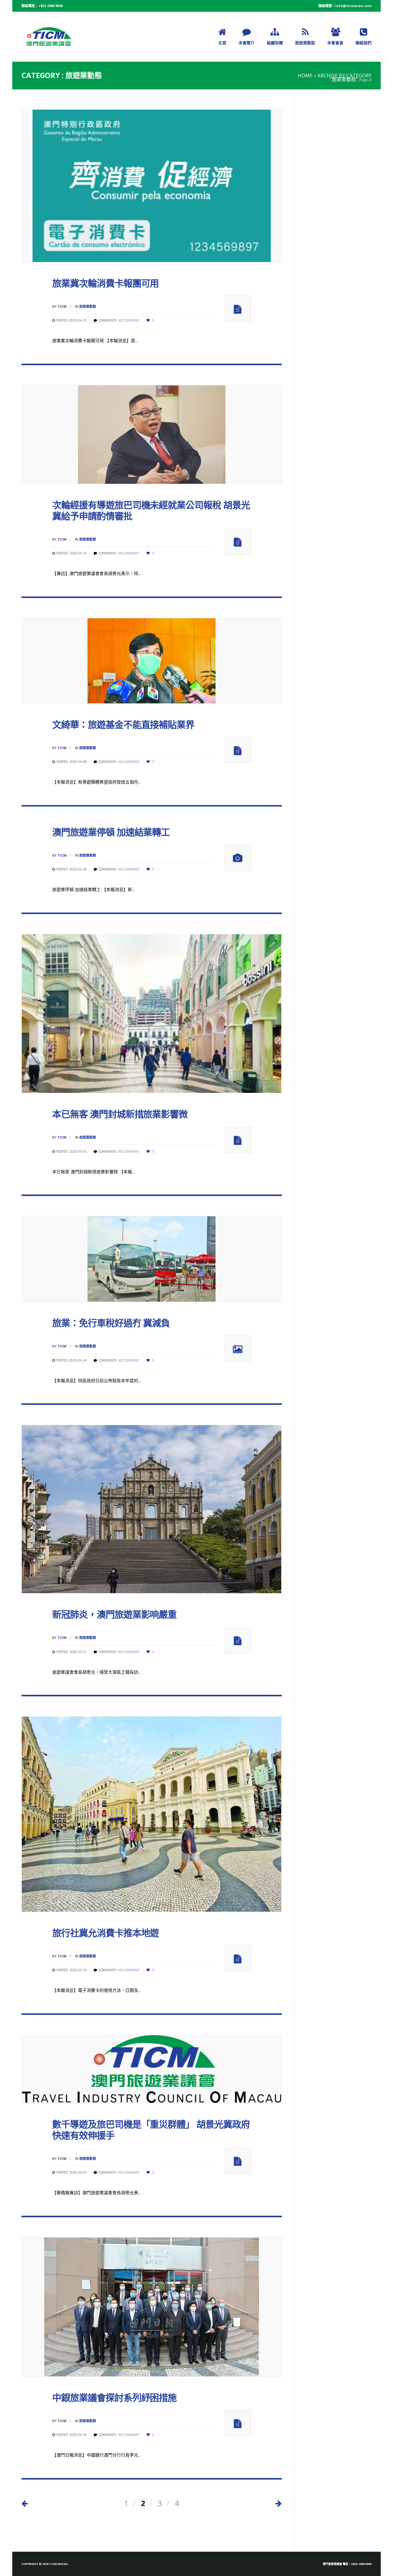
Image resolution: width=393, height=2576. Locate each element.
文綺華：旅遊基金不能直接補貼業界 (123, 724)
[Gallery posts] (238, 858)
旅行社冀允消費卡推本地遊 (105, 1933)
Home (305, 76)
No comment (129, 320)
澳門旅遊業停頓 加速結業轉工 (111, 832)
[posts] (238, 309)
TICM (62, 306)
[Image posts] (238, 1349)
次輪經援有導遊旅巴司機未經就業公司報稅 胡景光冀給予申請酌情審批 (151, 510)
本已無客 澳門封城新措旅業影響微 (120, 1114)
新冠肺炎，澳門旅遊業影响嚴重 (114, 1614)
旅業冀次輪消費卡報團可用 (105, 283)
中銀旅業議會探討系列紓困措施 (114, 2397)
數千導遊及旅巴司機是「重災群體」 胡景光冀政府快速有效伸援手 (151, 2130)
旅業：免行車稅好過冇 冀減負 (111, 1323)
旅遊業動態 (88, 306)
